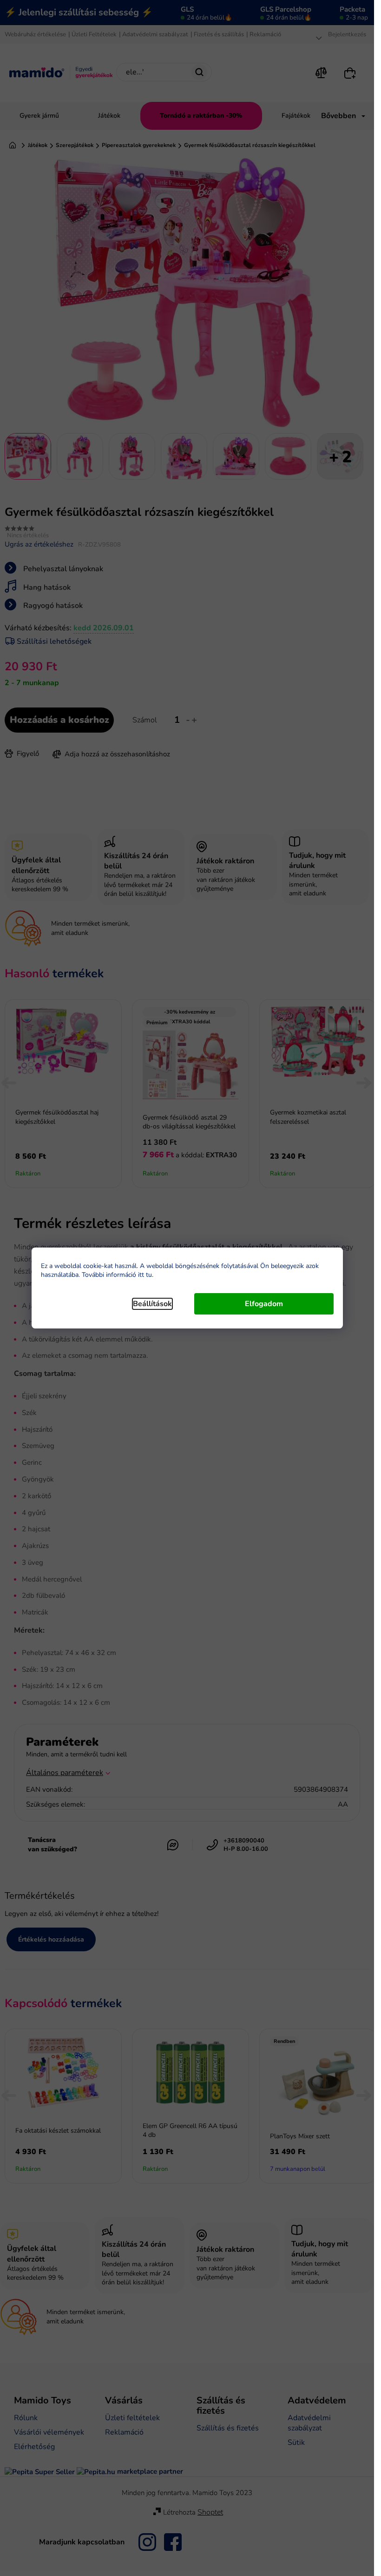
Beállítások (152, 1304)
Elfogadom (264, 1304)
